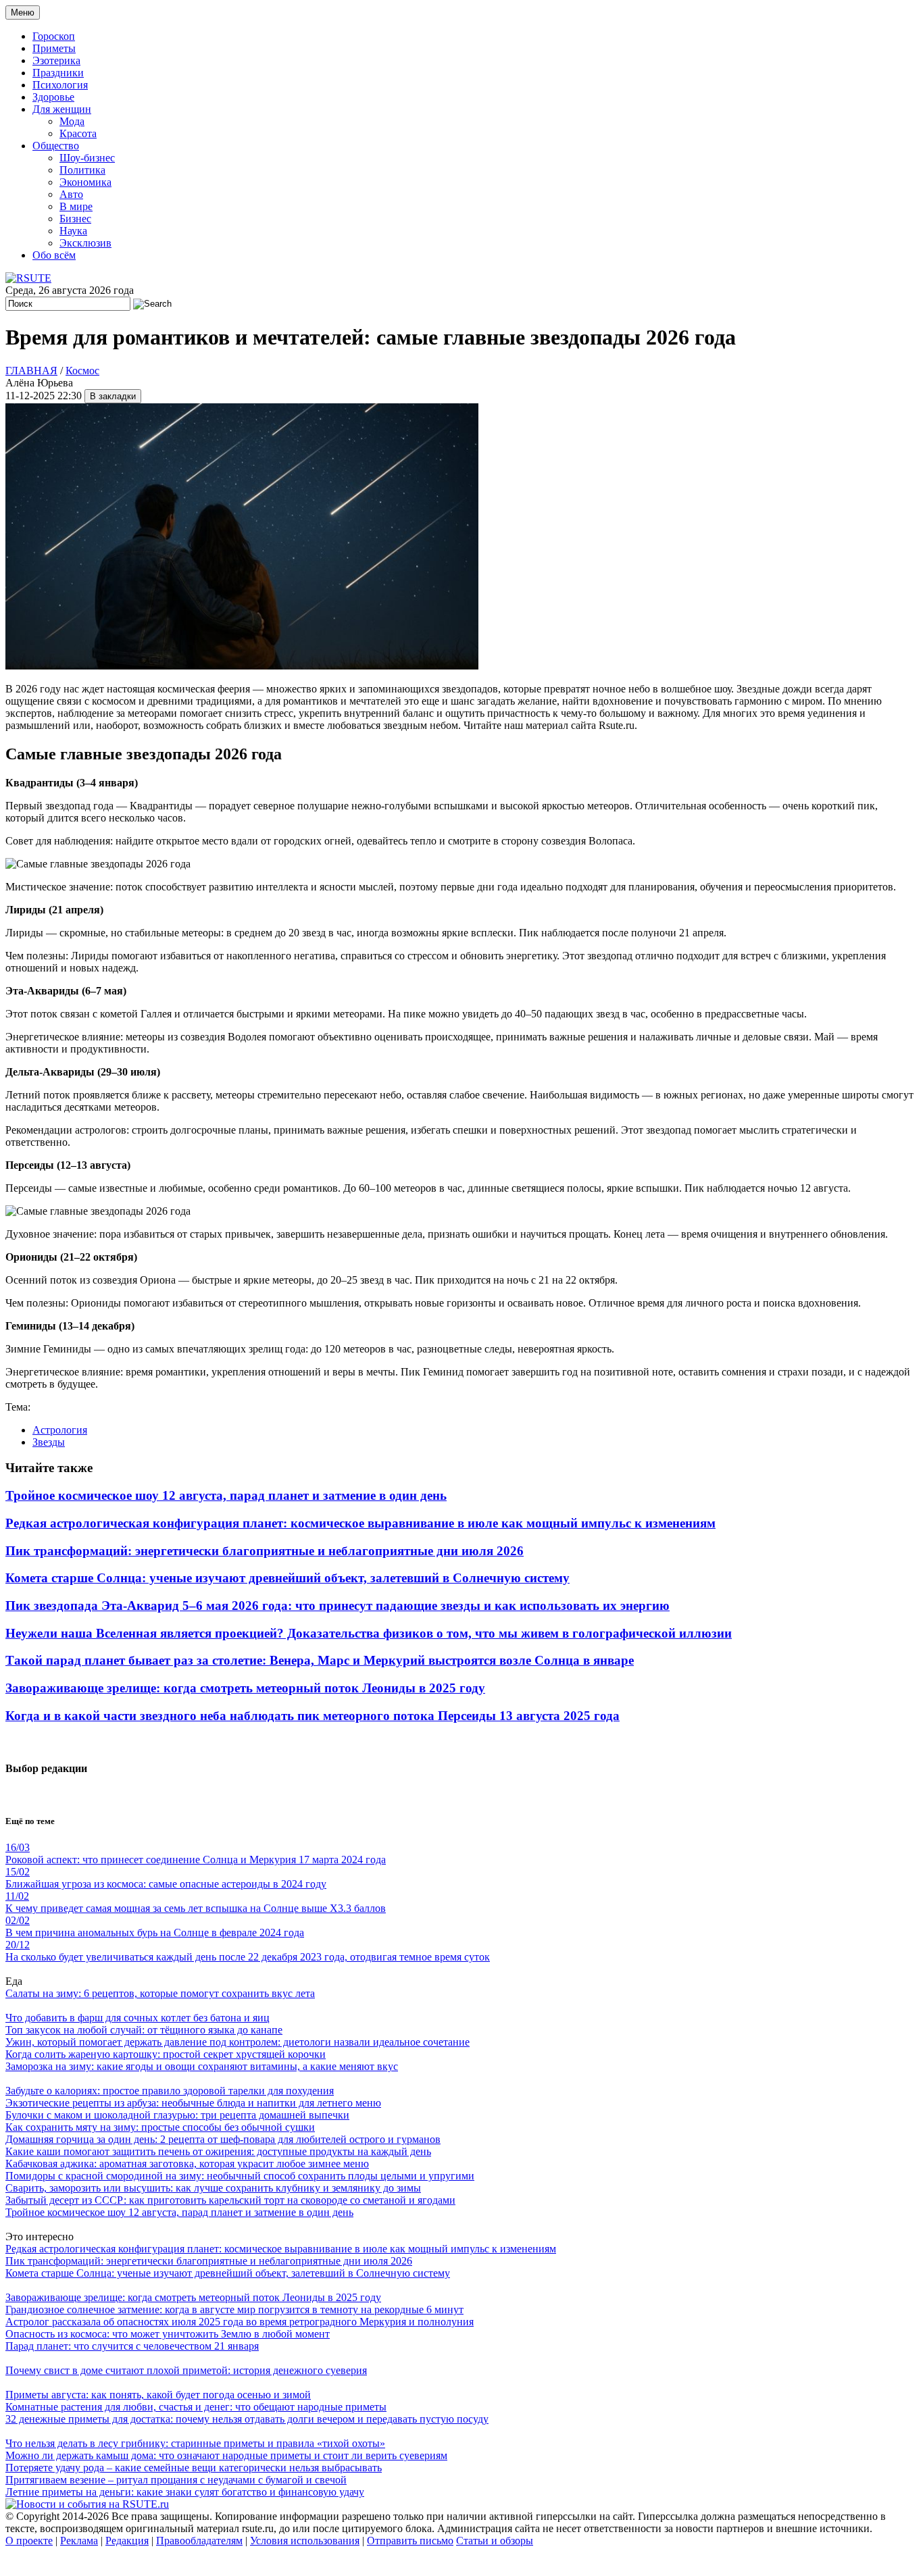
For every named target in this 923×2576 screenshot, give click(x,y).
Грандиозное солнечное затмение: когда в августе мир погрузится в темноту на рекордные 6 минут (234, 2309)
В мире (76, 206)
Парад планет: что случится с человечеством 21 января (132, 2346)
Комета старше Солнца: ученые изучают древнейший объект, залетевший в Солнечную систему (288, 1578)
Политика (82, 170)
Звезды (49, 1442)
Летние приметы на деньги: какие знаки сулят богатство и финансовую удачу (185, 2492)
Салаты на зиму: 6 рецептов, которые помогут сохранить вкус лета (160, 1993)
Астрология (60, 1430)
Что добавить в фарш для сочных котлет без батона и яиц (138, 2018)
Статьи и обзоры (495, 2541)
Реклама (79, 2541)
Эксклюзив (85, 243)
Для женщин (62, 109)
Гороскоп (54, 36)
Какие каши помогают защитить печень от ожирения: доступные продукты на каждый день (218, 2151)
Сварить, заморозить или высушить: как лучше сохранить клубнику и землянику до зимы (213, 2188)
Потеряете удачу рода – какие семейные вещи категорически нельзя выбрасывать (194, 2468)
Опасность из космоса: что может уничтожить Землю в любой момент (168, 2334)
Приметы (54, 48)
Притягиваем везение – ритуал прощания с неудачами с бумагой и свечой (176, 2480)
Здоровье (53, 97)
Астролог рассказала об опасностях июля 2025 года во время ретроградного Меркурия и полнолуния (240, 2322)
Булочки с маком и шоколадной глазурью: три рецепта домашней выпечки (177, 2115)
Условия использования (305, 2541)
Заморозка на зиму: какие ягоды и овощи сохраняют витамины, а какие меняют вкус (202, 2066)
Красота (78, 133)
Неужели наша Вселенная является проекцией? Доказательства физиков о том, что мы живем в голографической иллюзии (369, 1633)
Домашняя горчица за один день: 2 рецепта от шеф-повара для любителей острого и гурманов (223, 2139)
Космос (82, 371)
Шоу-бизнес (87, 158)
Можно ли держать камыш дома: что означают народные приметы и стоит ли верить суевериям (226, 2455)
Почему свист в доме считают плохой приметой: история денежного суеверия (186, 2370)
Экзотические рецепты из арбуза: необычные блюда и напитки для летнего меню (193, 2103)
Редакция (127, 2541)
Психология (60, 85)
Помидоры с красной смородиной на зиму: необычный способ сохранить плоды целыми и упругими (240, 2176)
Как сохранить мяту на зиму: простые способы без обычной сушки (160, 2127)
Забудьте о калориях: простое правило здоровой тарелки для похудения (170, 2091)
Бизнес (75, 219)
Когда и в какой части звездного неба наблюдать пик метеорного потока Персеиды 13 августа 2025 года (313, 1716)
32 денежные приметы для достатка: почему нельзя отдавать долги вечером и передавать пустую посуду (247, 2419)
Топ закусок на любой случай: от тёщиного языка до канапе (144, 2030)
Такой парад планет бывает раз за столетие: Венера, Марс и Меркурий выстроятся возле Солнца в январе (320, 1660)
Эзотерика (56, 60)
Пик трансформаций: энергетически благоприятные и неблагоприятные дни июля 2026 (265, 1551)
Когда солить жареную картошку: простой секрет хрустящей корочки (166, 2054)
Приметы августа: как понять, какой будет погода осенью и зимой (158, 2395)
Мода (72, 121)
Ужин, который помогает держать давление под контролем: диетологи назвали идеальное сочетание (238, 2042)
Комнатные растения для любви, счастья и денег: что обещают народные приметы (196, 2407)
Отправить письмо (410, 2541)
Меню (23, 12)
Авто (71, 194)
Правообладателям (199, 2541)
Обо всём (54, 255)
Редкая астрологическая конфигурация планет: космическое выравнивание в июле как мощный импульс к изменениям (360, 1523)
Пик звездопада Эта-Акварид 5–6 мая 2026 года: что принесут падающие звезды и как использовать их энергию (338, 1606)
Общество (56, 146)
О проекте (29, 2541)
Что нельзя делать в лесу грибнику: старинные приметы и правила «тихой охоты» (195, 2443)
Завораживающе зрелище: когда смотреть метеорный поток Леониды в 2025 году (245, 1688)
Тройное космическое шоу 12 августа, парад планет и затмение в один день (226, 1495)
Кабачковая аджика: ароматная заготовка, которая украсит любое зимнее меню (187, 2164)
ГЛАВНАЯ (31, 371)
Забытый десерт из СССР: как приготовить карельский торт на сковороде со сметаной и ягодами (230, 2200)
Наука (73, 231)
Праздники (58, 73)
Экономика (85, 182)
